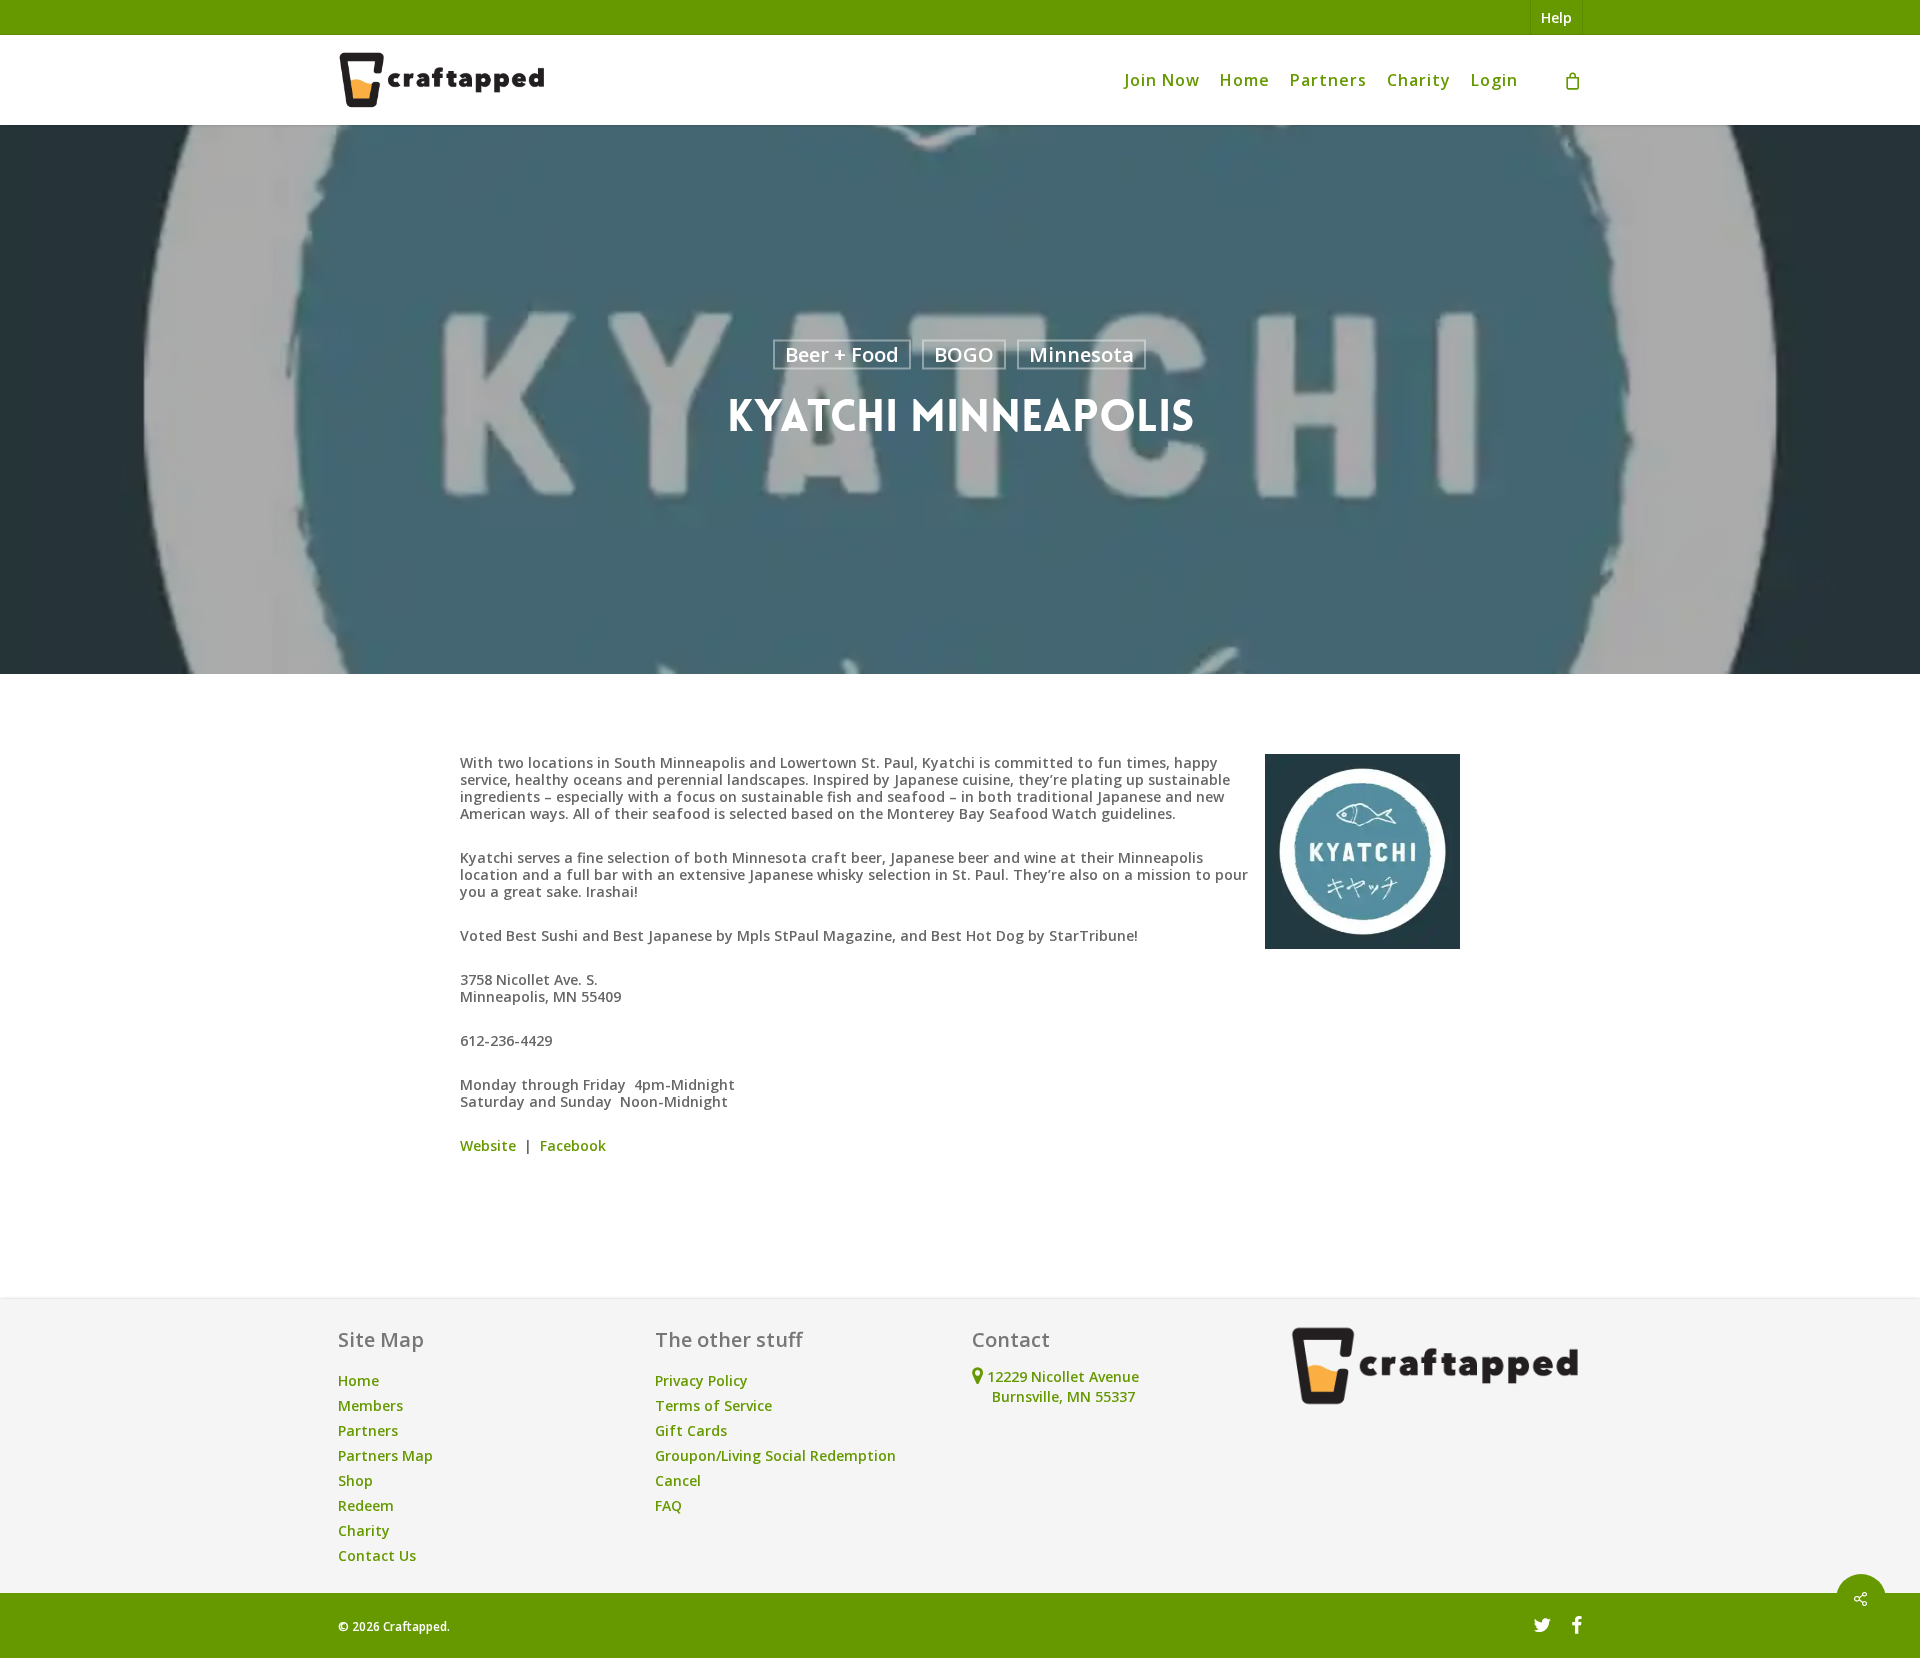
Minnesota (1081, 354)
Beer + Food (842, 354)
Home (358, 1380)
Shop (355, 1480)
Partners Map (385, 1455)
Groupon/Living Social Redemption (775, 1455)
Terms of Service (713, 1405)
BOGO (964, 354)
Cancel (678, 1480)
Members (370, 1405)
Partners (368, 1430)
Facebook (573, 1145)
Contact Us (377, 1555)
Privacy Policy (701, 1380)
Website (488, 1145)
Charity (364, 1530)
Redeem (366, 1505)
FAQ (668, 1505)
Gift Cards (691, 1430)
